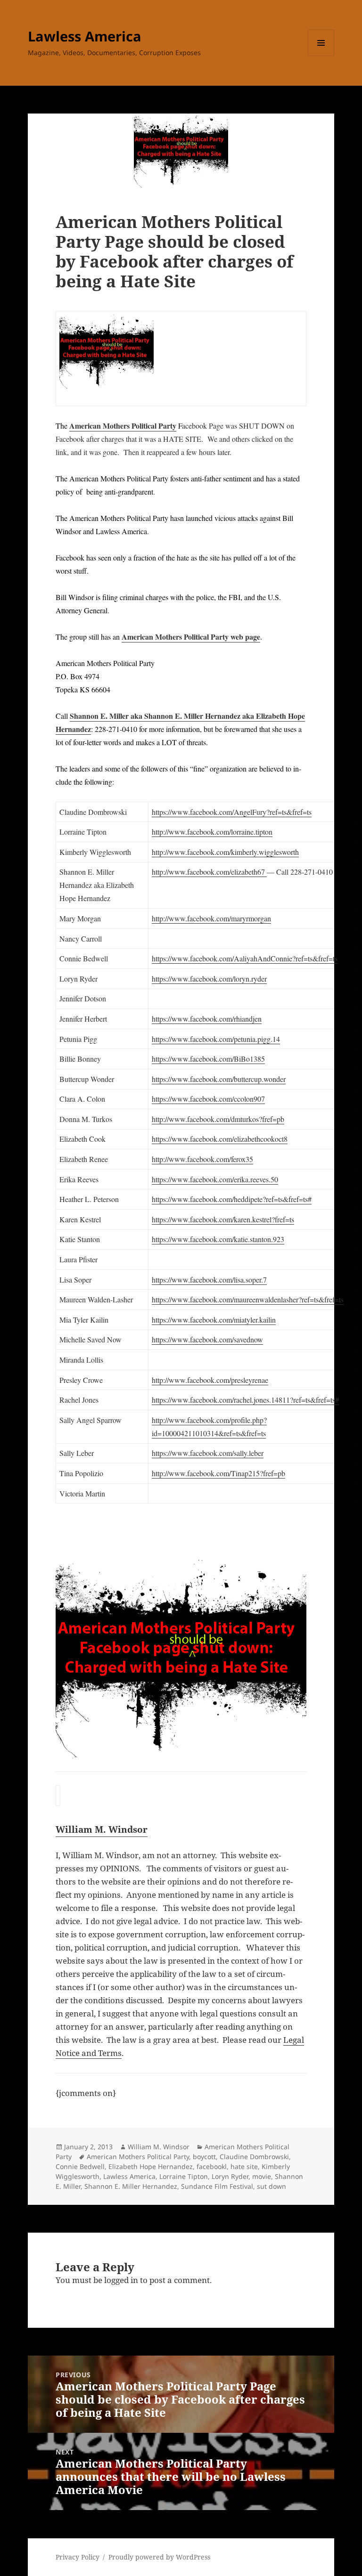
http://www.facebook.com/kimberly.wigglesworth (225, 852)
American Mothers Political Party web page (191, 637)
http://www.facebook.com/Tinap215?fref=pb (218, 1473)
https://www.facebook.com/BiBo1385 (208, 1059)
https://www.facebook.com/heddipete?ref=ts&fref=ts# (232, 1199)
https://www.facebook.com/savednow (207, 1339)
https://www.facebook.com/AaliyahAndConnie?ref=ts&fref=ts (245, 958)
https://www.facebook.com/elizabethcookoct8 (220, 1139)
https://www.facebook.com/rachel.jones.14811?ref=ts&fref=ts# (245, 1400)
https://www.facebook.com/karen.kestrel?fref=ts (223, 1219)
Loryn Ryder (230, 2176)
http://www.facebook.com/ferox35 (202, 1159)
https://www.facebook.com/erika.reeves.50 (215, 1179)
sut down (271, 2186)
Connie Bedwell (80, 2166)
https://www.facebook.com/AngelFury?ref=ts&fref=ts (232, 812)
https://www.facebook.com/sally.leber (208, 1453)
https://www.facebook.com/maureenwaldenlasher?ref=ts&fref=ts (248, 1299)
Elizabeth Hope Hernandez (151, 2166)
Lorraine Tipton (184, 2176)
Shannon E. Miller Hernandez (131, 2186)
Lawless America (85, 36)
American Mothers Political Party (123, 426)
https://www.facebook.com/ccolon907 (208, 1099)
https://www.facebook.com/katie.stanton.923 (218, 1239)
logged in (121, 2280)
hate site (244, 2166)
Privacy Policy (78, 2557)
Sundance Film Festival (217, 2186)
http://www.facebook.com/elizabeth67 (209, 872)
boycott (204, 2157)
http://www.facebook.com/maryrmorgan (211, 918)
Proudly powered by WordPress (159, 2557)
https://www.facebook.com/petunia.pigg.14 (216, 1039)
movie (262, 2176)
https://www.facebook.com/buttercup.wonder (219, 1079)
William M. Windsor (159, 2147)
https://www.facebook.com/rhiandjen (207, 1019)
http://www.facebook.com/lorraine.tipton (212, 832)
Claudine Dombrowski (254, 2157)
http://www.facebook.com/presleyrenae (210, 1380)
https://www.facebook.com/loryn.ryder (209, 979)
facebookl (212, 2166)
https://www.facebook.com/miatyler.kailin (214, 1320)
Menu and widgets (321, 56)
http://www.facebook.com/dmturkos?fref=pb (218, 1119)
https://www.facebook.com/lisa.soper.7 (209, 1280)
